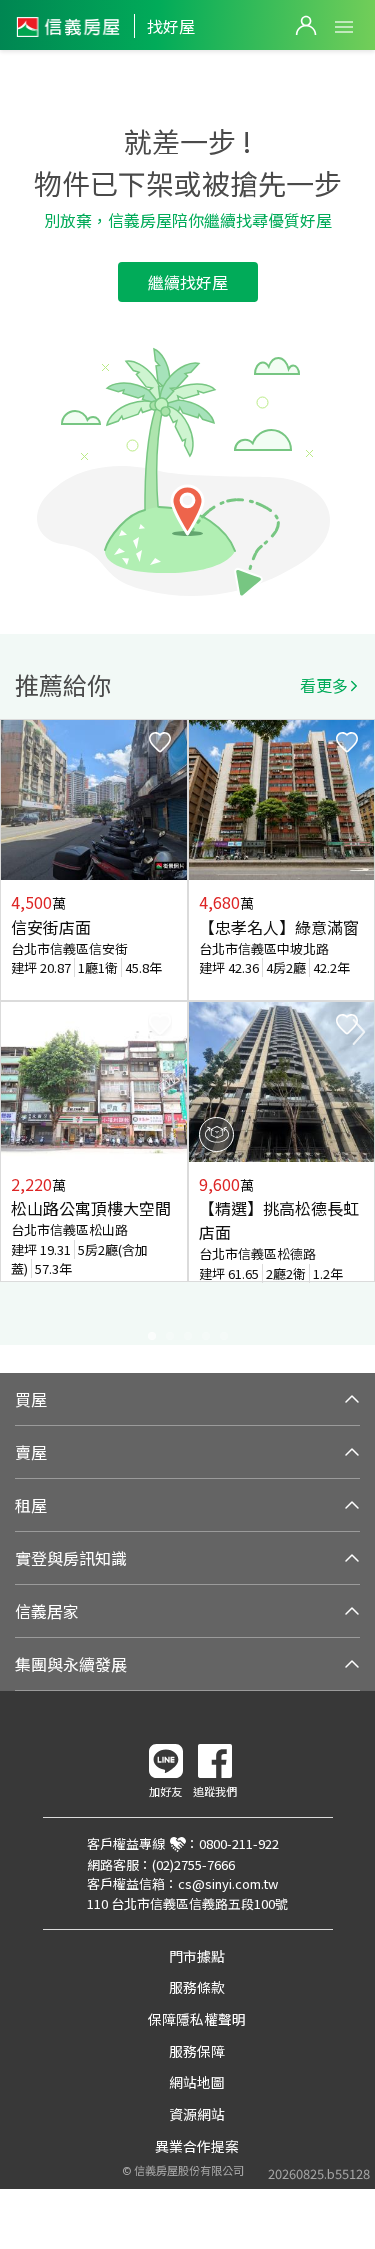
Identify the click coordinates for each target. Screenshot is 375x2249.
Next (359, 1032)
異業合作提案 (197, 2146)
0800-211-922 (239, 1843)
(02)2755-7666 (193, 1864)
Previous (16, 1032)
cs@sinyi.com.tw (228, 1883)
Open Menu (344, 27)
